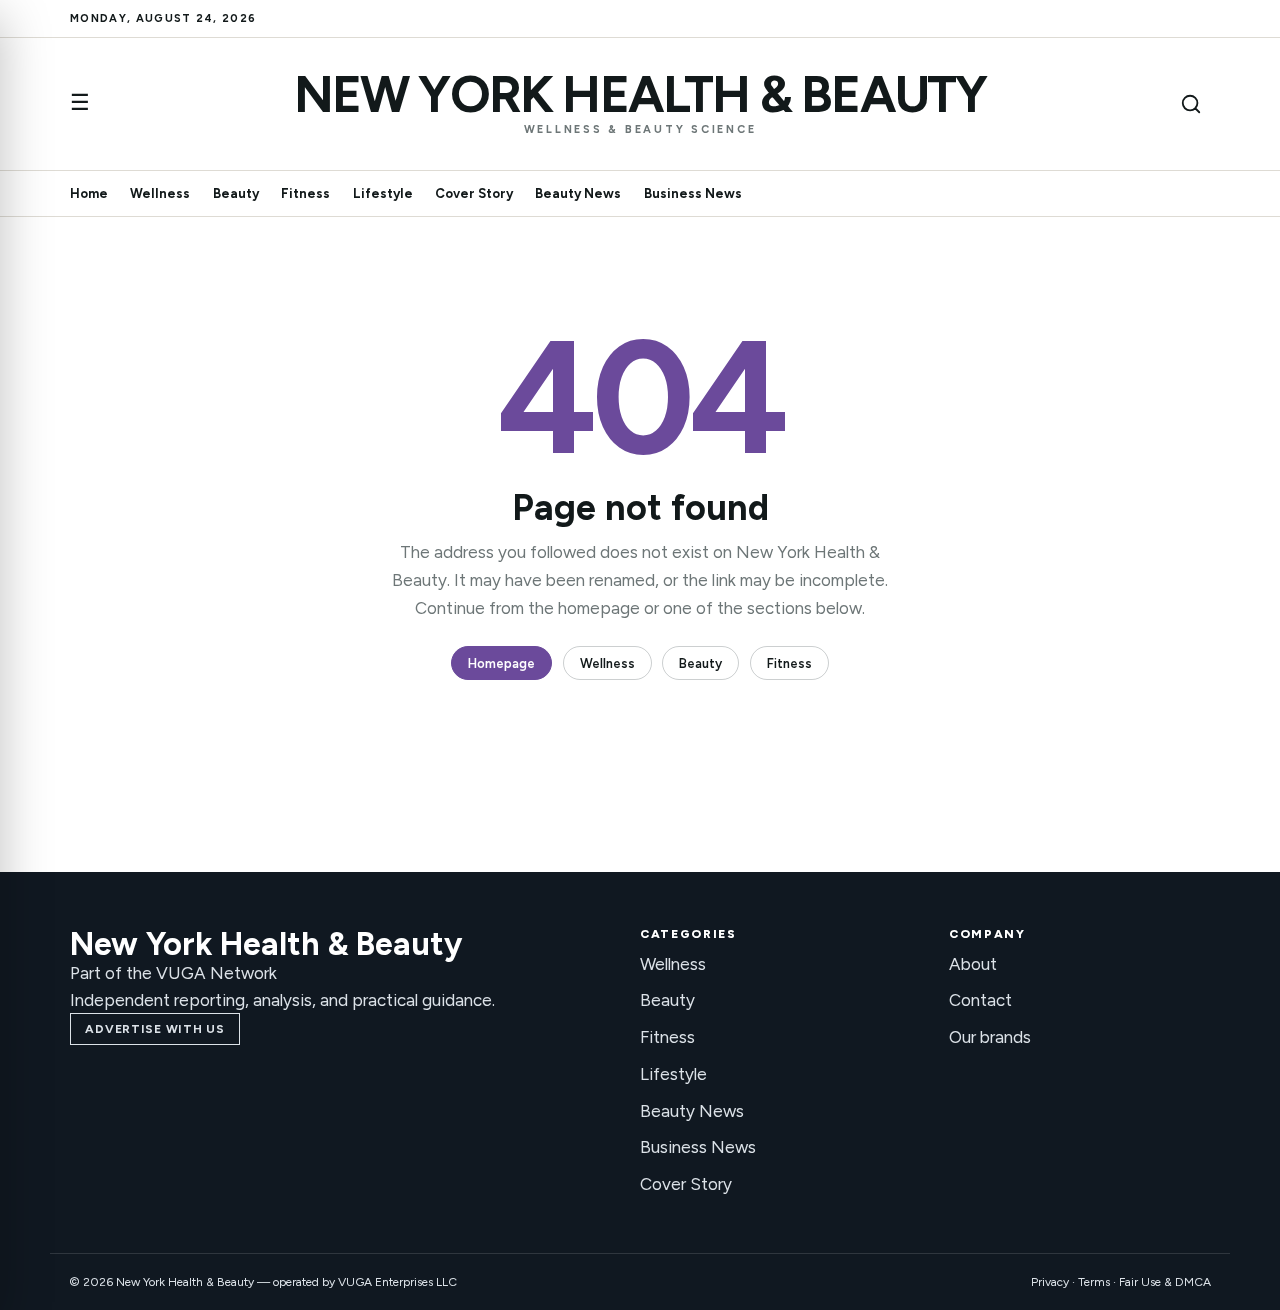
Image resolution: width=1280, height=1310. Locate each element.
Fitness (305, 193)
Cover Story (474, 193)
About (973, 964)
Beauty (236, 193)
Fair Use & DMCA (1165, 1282)
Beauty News (578, 193)
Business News (693, 193)
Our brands (990, 1037)
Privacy (1050, 1282)
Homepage (501, 663)
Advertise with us (154, 1029)
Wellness (160, 193)
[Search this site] (1191, 104)
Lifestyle (383, 193)
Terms (1094, 1282)
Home (89, 193)
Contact (980, 1000)
